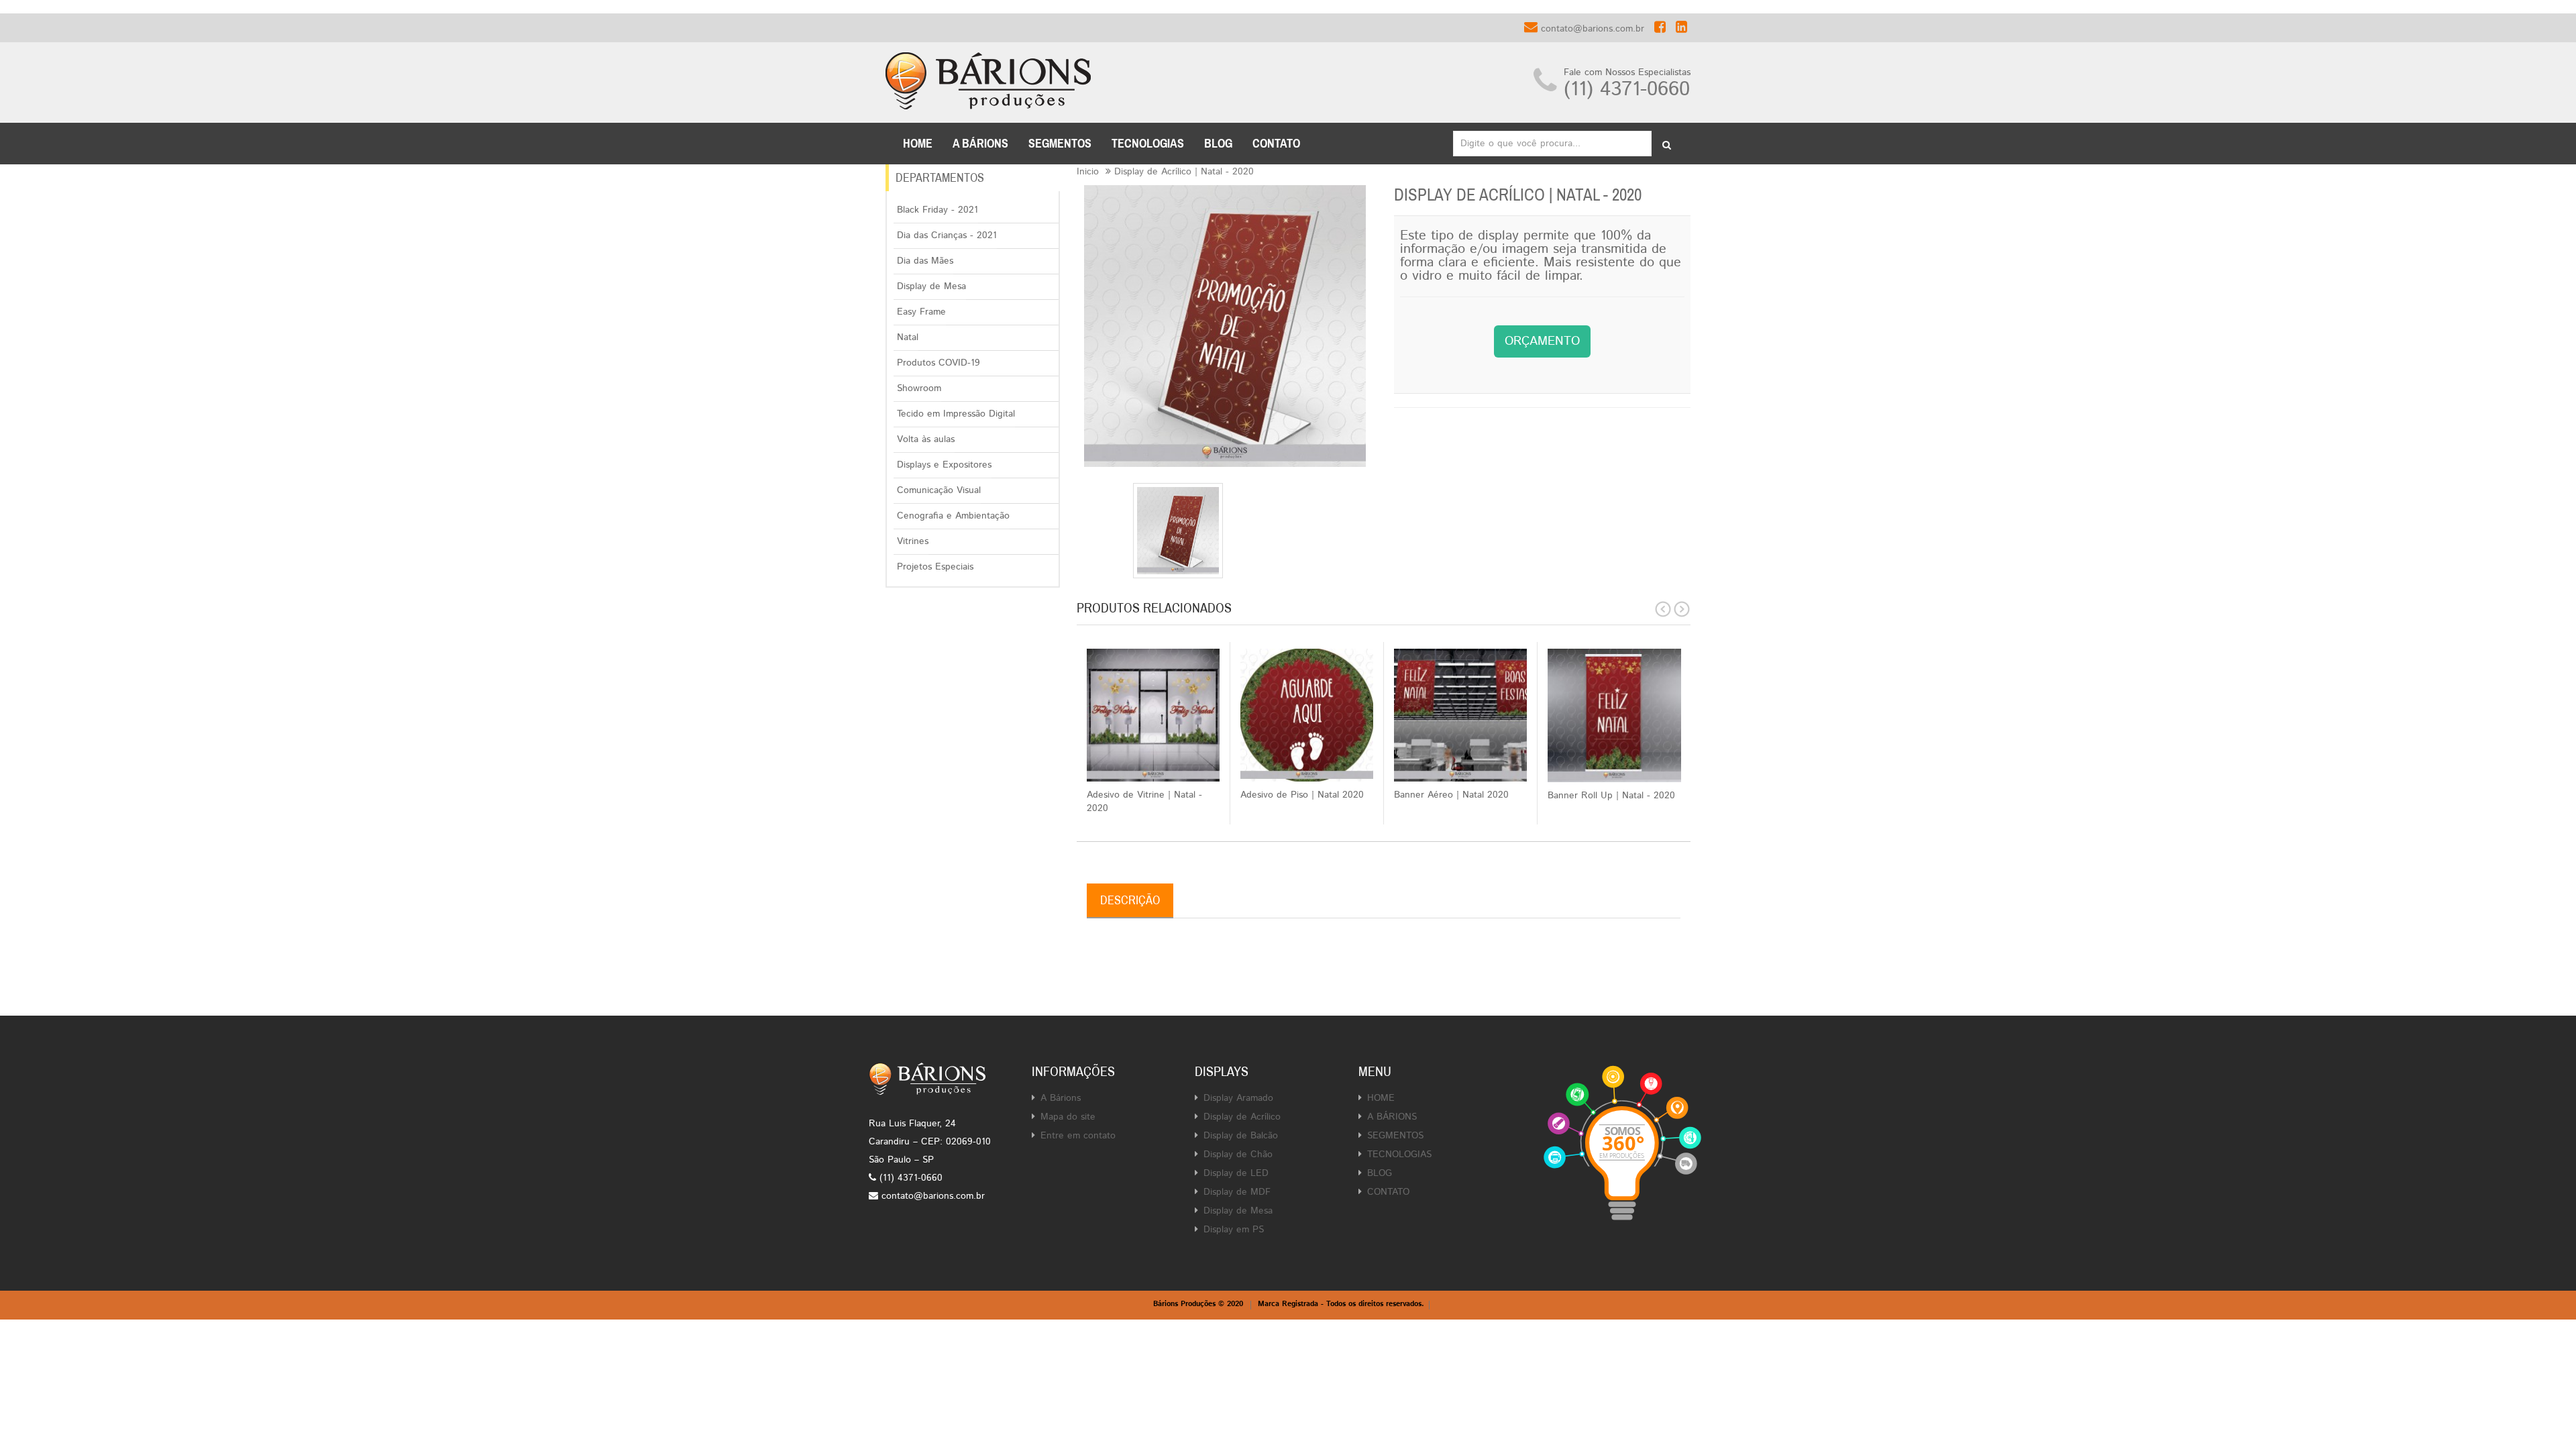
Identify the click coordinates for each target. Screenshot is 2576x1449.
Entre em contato (1078, 1136)
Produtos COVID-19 (938, 363)
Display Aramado (1238, 1098)
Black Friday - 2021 (937, 210)
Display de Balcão (1241, 1136)
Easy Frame (921, 312)
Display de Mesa (931, 286)
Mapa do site (1068, 1117)
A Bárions (1061, 1098)
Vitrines (913, 541)
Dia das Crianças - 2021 (947, 235)
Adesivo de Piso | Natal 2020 (1302, 795)
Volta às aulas (926, 439)
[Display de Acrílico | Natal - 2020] (1178, 531)
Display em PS (1234, 1230)
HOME (1381, 1098)
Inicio (1088, 172)
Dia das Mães (925, 261)
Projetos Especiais (935, 567)
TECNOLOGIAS (1148, 144)
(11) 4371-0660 (1627, 90)
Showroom (919, 388)
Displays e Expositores (944, 465)
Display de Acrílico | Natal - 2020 (1184, 172)
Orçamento (1542, 341)
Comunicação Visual (939, 490)
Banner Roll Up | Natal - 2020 (1611, 796)
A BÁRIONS (980, 144)
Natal (908, 337)
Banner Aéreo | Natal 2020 (1451, 795)
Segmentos (1060, 144)
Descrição (1130, 900)
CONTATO (1276, 144)
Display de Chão (1238, 1155)
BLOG (1218, 144)
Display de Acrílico (1242, 1117)
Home (918, 144)
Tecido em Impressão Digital (956, 414)
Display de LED (1236, 1173)
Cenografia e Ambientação (953, 516)
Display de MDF (1237, 1192)
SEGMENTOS (1395, 1136)
